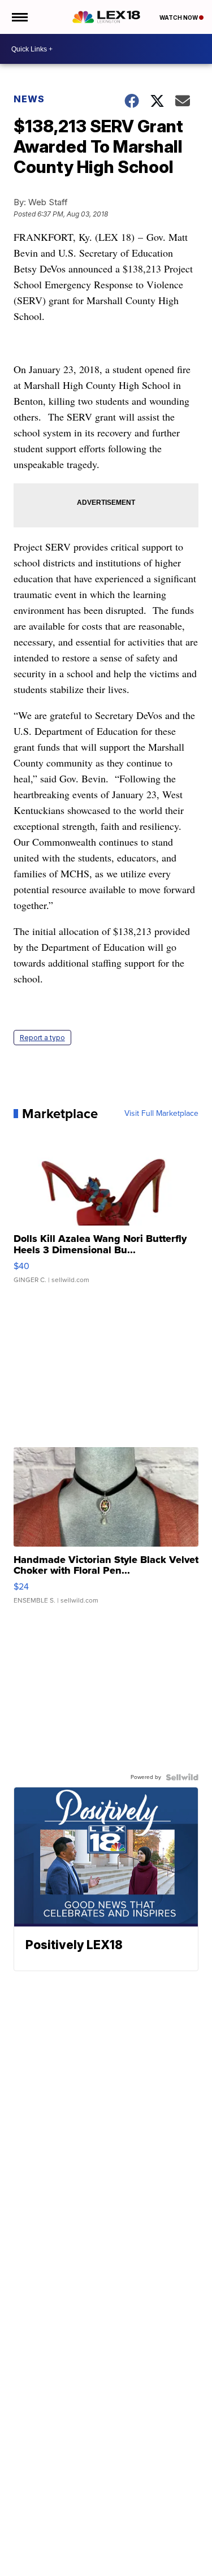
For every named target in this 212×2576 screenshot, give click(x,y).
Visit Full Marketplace (161, 1114)
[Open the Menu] (19, 17)
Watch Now (179, 18)
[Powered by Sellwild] (182, 1777)
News (29, 99)
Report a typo (42, 1038)
